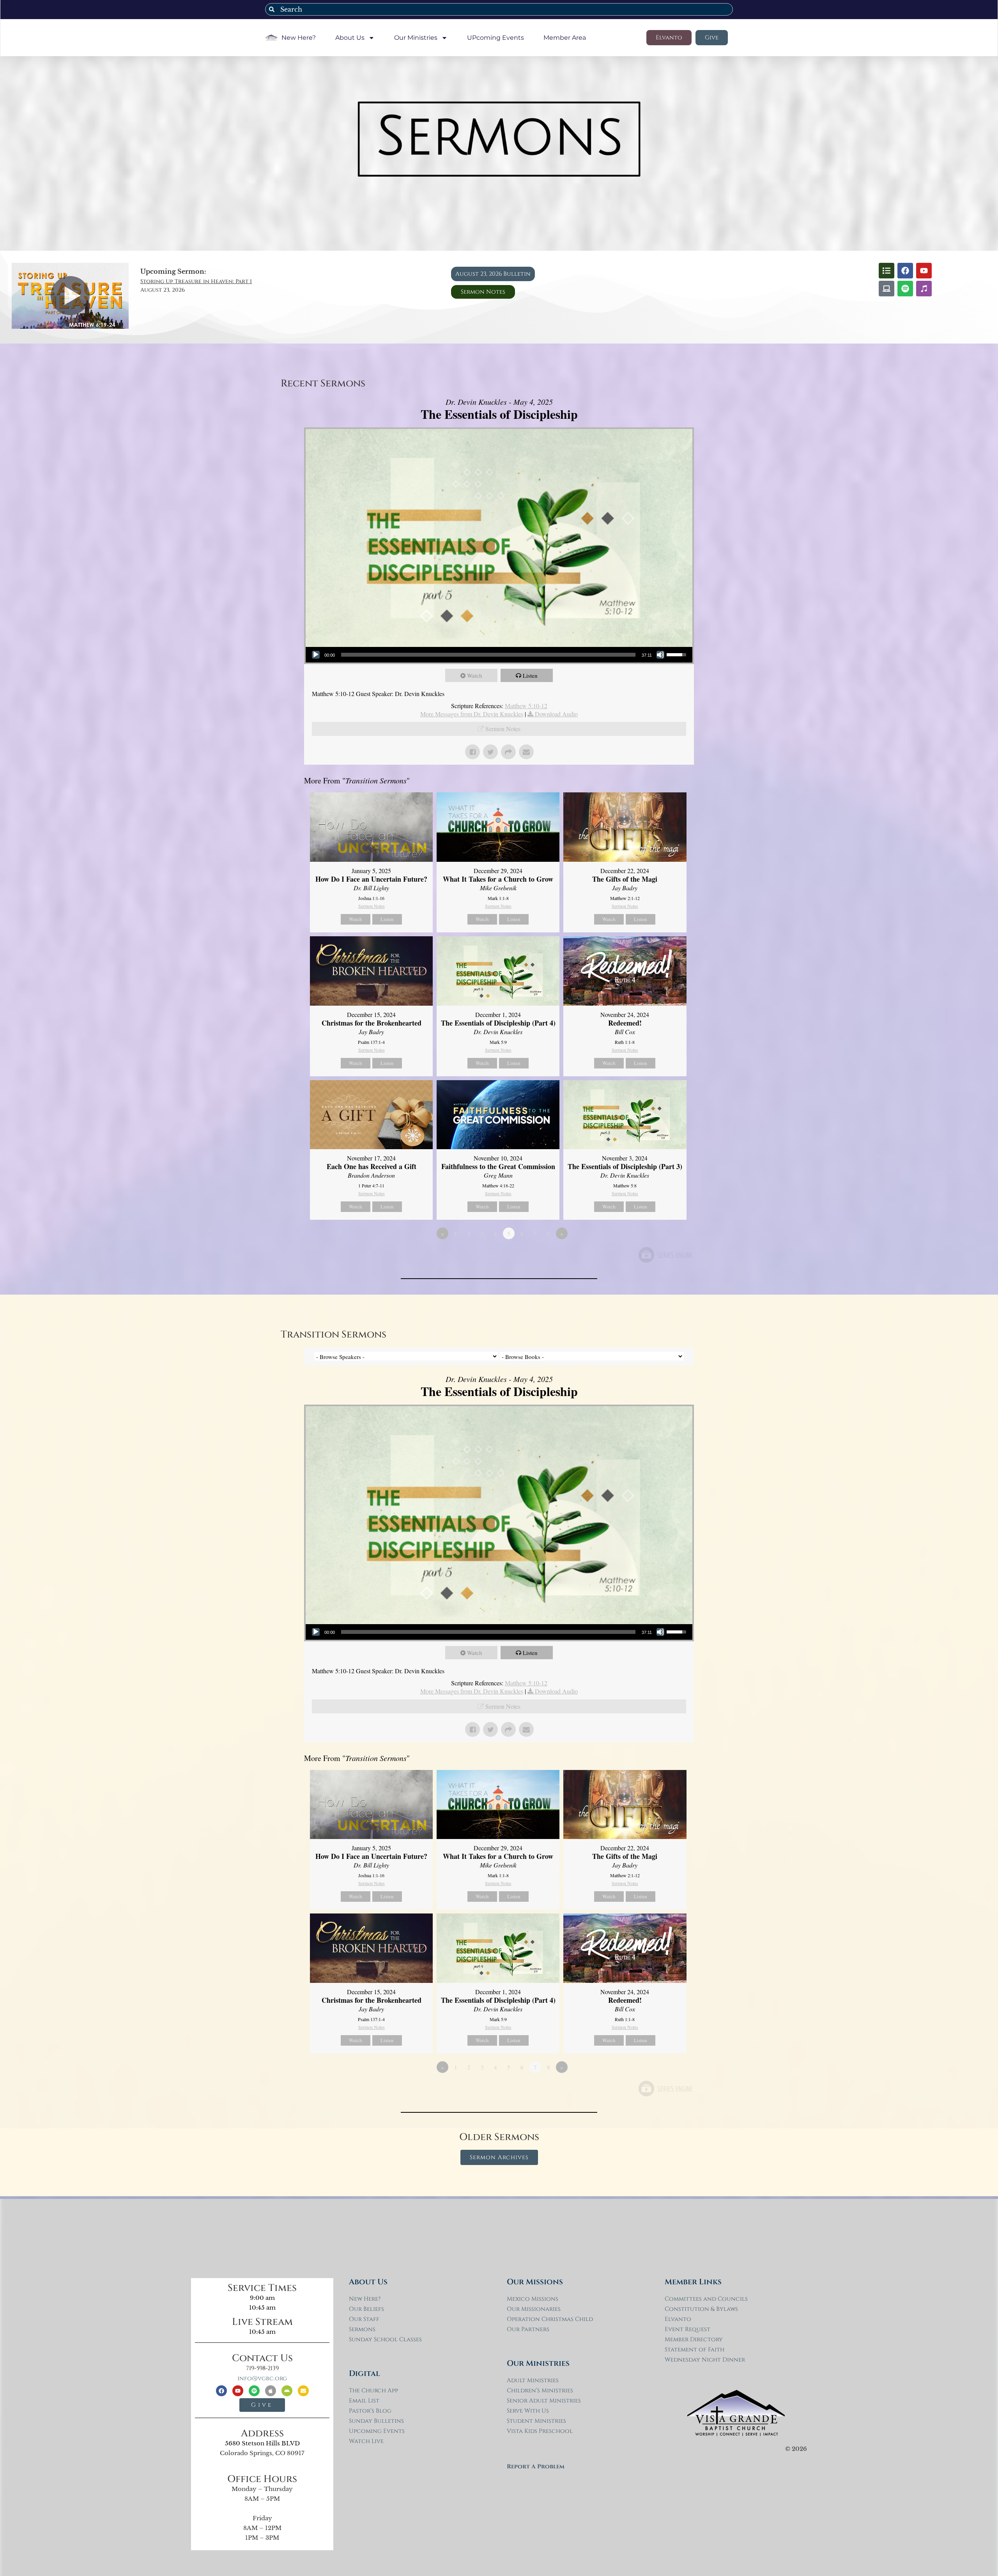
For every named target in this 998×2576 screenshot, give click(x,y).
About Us (350, 38)
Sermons (362, 2329)
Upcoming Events (377, 2431)
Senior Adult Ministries (544, 2401)
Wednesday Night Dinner (705, 2360)
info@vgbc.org (262, 2378)
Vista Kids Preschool (540, 2431)
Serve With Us (528, 2411)
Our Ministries (416, 38)
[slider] (488, 655)
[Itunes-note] (924, 289)
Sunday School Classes (385, 2339)
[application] (499, 655)
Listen (530, 675)
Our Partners (528, 2329)
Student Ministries (536, 2421)
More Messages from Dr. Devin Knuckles (472, 714)
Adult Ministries (533, 2380)
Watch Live (366, 2441)
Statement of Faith (695, 2350)
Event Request (687, 2329)
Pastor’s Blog (370, 2411)
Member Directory (694, 2339)
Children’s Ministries (540, 2391)
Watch (475, 675)
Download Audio (556, 714)
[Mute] (660, 655)
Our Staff (364, 2319)
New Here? (299, 38)
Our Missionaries (534, 2309)
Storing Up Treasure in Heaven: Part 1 (196, 281)
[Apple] (271, 2391)
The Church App (373, 2391)
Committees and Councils (706, 2299)
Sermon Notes (503, 729)
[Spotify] (905, 289)
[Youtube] (924, 271)
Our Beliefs (366, 2309)
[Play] (316, 655)
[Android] (287, 2391)
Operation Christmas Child (550, 2319)
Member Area (565, 38)
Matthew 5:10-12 (526, 706)
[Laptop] (887, 289)
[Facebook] (905, 271)
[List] (887, 271)
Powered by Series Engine (665, 1255)
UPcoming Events (495, 38)
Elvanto (678, 2319)
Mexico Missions (533, 2299)
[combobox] (499, 9)
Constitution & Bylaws (701, 2309)
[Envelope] (303, 2391)
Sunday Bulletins (376, 2421)
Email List (364, 2401)
